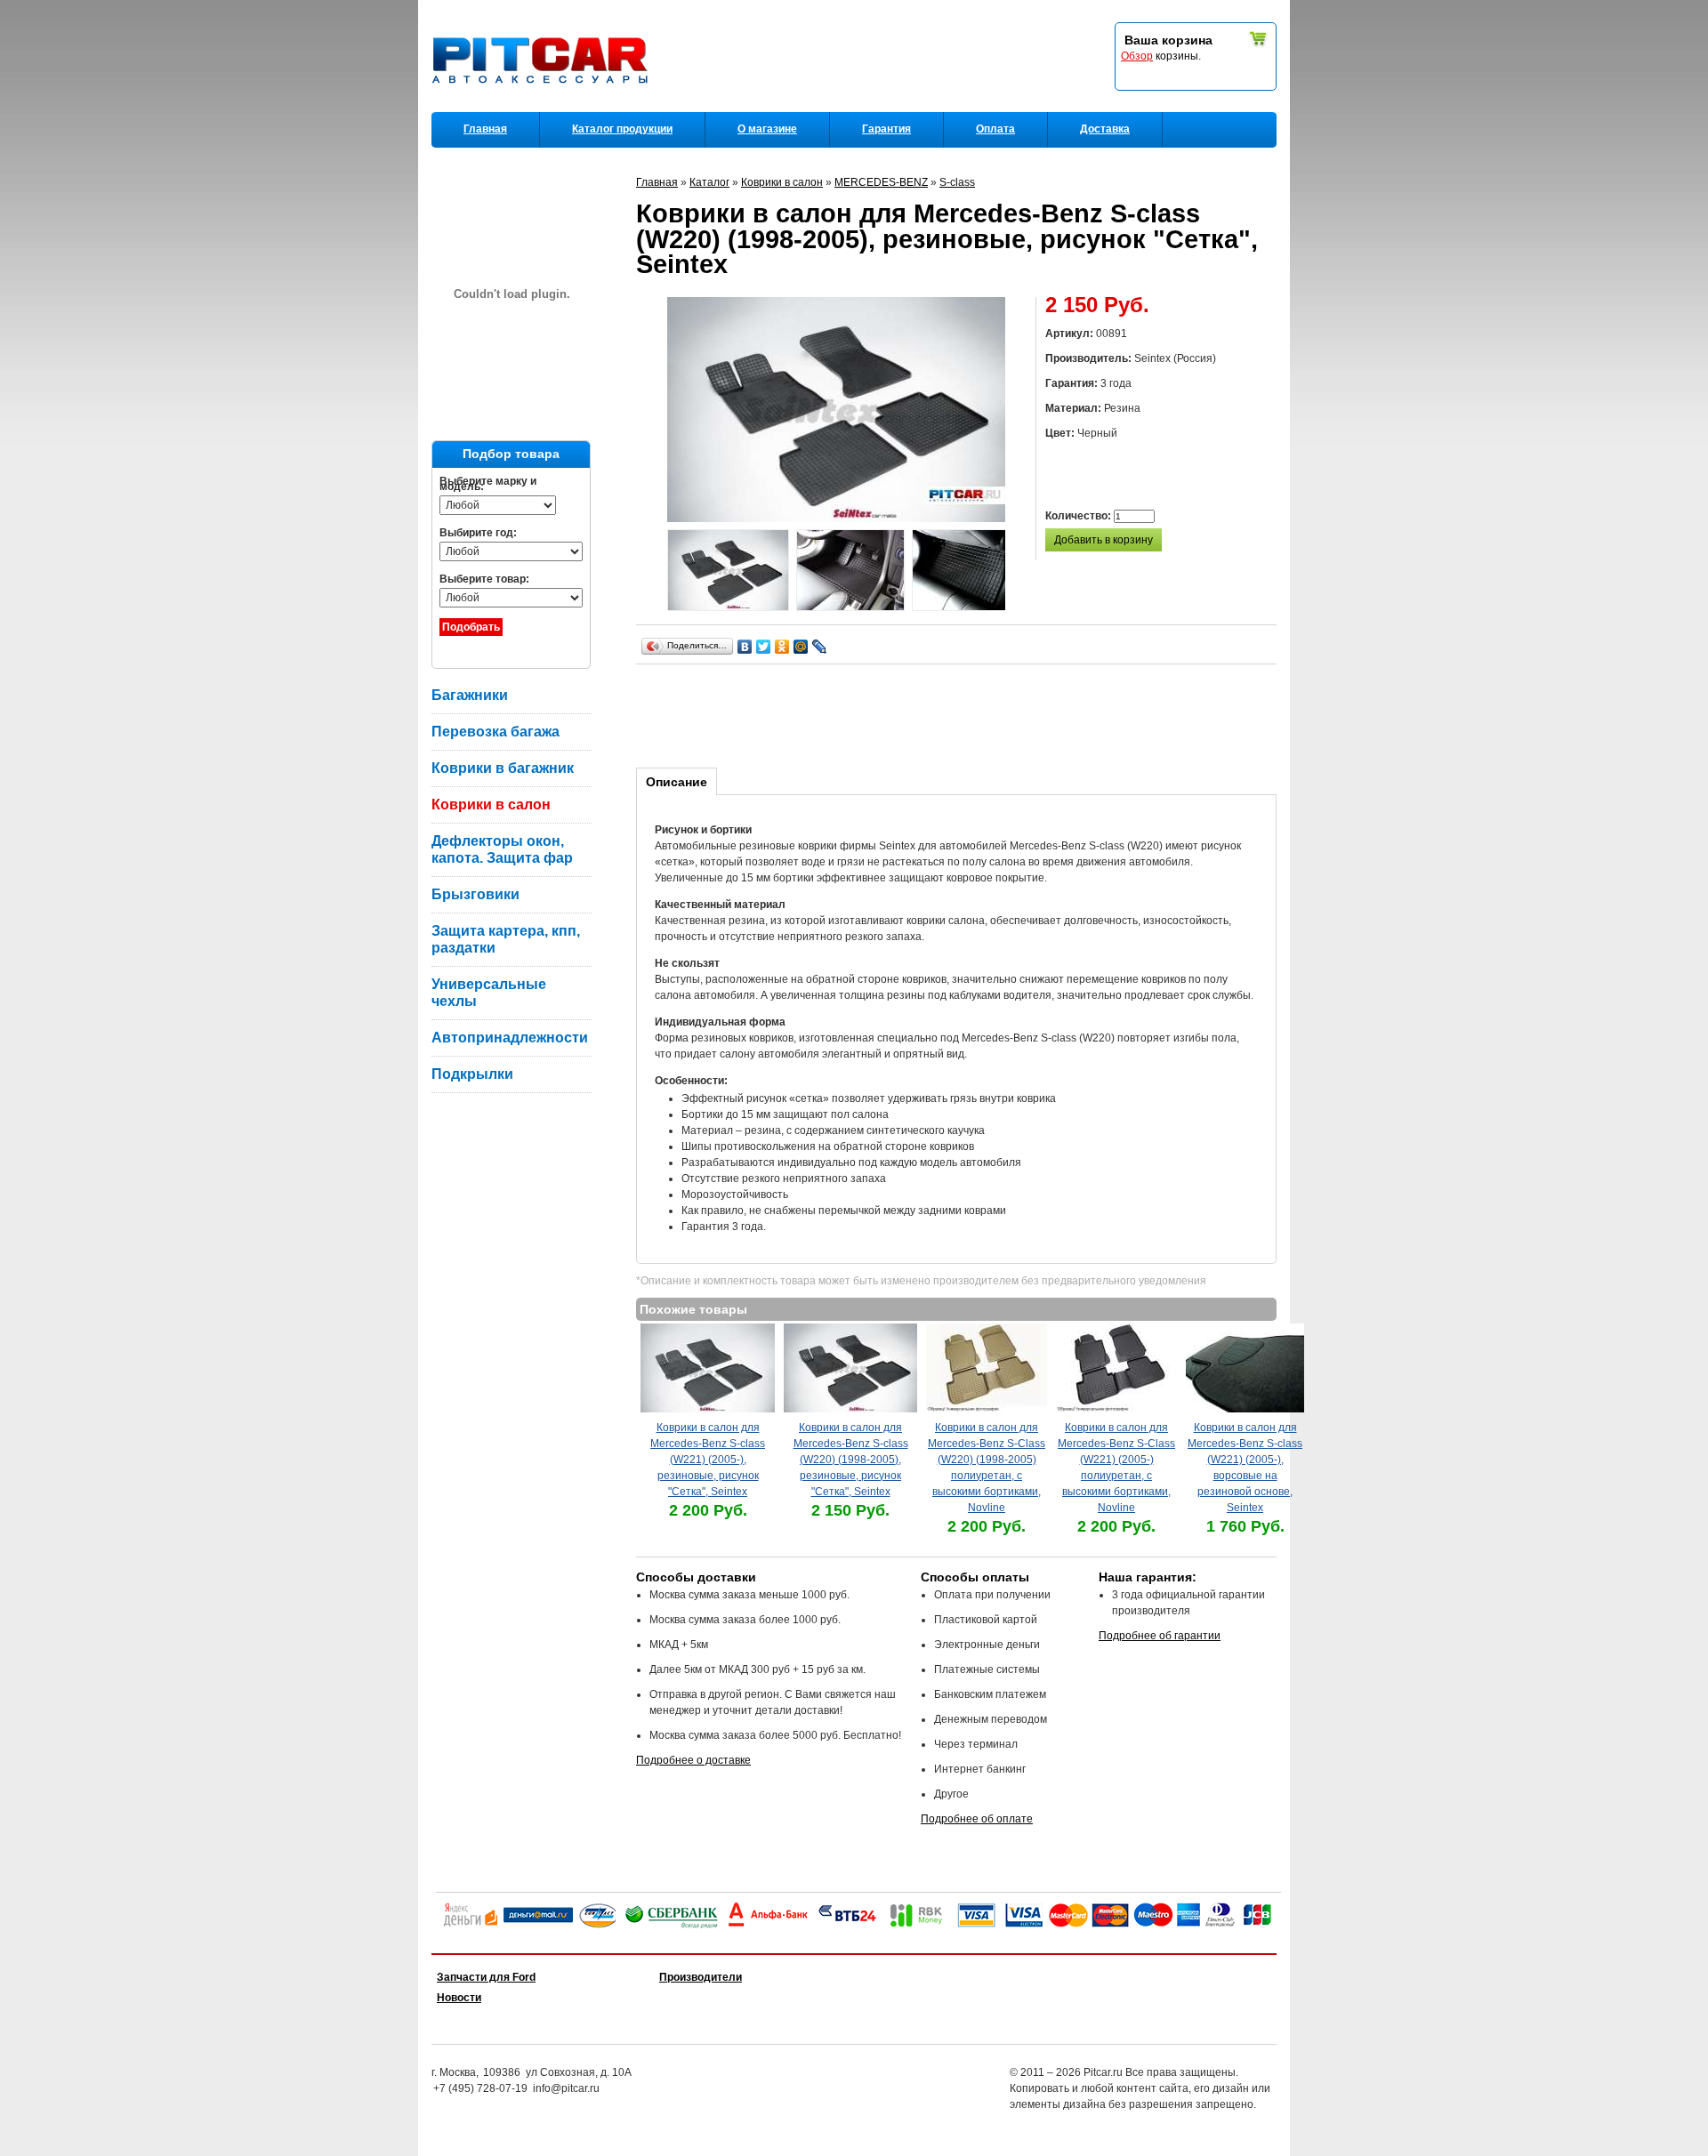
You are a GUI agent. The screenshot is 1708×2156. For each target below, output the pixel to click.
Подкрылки (472, 1074)
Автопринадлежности (510, 1038)
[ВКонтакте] (745, 647)
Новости (459, 1998)
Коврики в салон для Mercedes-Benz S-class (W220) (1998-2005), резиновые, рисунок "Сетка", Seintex (851, 1460)
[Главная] (544, 108)
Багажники (470, 695)
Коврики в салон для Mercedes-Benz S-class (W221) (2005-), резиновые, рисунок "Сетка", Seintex (708, 1460)
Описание (677, 782)
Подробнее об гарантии (1160, 1636)
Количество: (1080, 516)
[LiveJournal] (820, 647)
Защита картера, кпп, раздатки (506, 939)
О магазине (767, 129)
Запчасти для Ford (486, 1977)
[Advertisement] (960, 713)
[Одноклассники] (782, 647)
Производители (701, 1977)
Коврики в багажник (503, 768)
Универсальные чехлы (489, 993)
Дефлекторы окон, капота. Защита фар (502, 849)
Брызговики (475, 894)
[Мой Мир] (801, 647)
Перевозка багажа (495, 732)
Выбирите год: (478, 533)
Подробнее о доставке (693, 1760)
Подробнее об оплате (977, 1819)
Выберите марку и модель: (488, 484)
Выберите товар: (484, 579)
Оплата (995, 129)
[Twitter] (764, 647)
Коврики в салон (491, 804)
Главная (485, 129)
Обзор (1137, 56)
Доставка (1105, 129)
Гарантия (886, 129)
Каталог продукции (622, 129)
